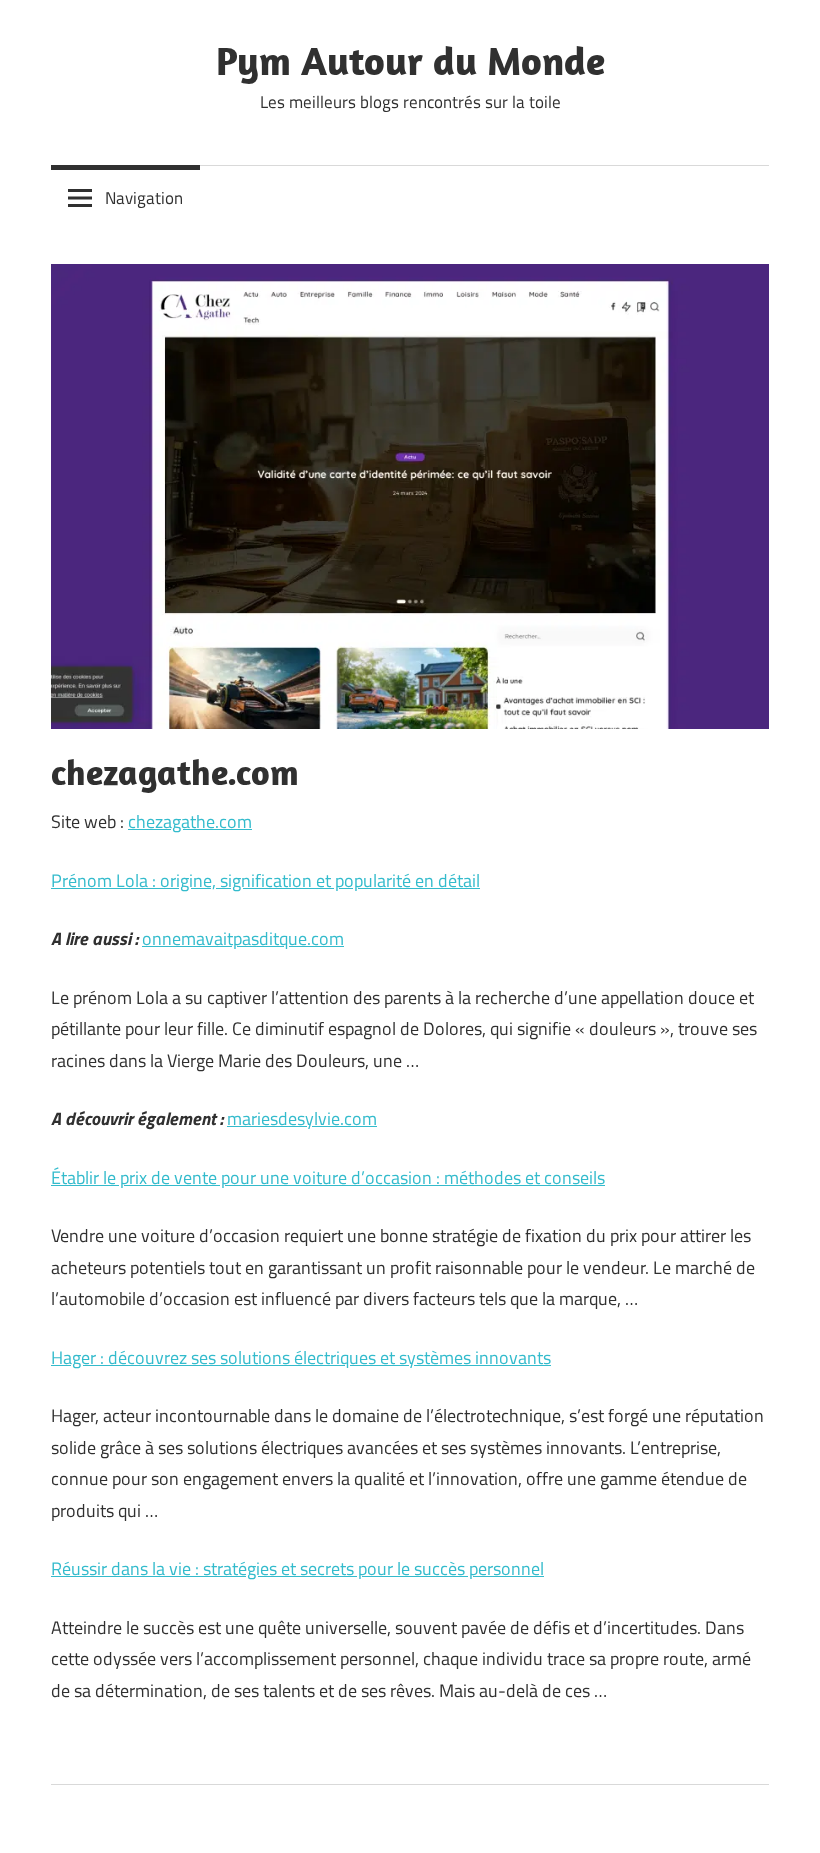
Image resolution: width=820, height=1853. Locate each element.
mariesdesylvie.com (302, 1118)
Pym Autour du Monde (410, 60)
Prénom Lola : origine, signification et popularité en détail (265, 880)
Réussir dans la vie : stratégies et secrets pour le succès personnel (297, 1568)
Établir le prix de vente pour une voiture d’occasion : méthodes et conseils (328, 1177)
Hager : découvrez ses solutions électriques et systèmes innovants (301, 1357)
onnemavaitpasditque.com (243, 938)
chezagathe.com (190, 821)
